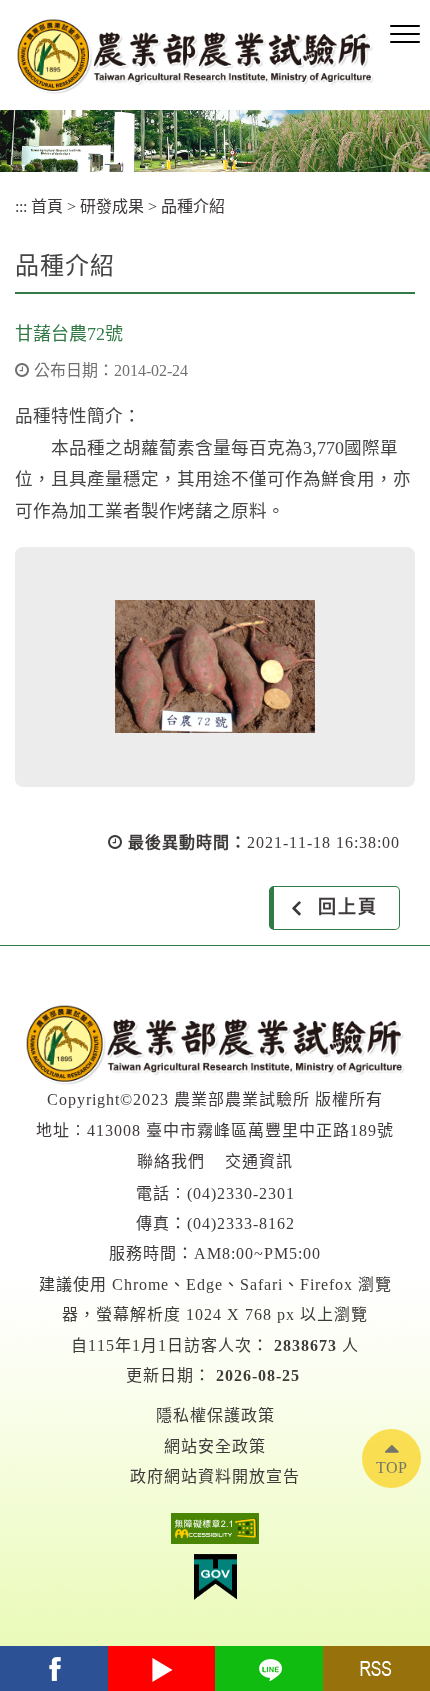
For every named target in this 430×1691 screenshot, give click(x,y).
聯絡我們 (171, 1161)
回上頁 (348, 907)
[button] (405, 35)
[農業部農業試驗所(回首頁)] (195, 56)
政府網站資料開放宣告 (215, 1476)
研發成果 (112, 206)
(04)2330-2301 (241, 1193)
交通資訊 (259, 1161)
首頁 (47, 206)
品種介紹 (193, 206)
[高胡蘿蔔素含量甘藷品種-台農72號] (215, 667)
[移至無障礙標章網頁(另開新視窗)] (215, 1533)
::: (21, 206)
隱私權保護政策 (215, 1415)
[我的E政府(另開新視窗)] (215, 1582)
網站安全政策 (215, 1446)
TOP (391, 1467)
